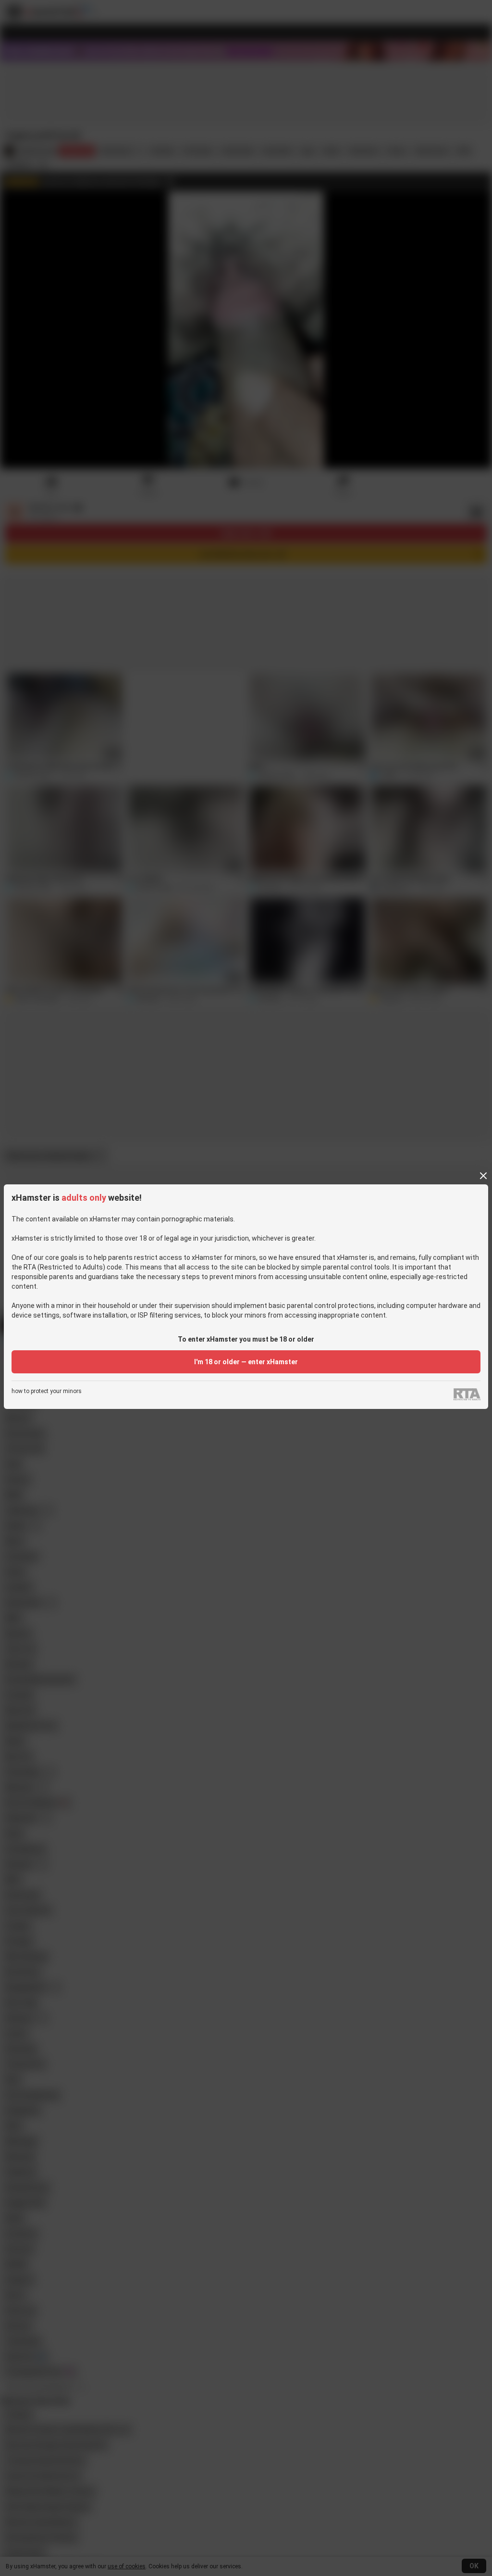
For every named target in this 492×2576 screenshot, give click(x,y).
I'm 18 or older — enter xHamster (246, 1362)
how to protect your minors (47, 1391)
